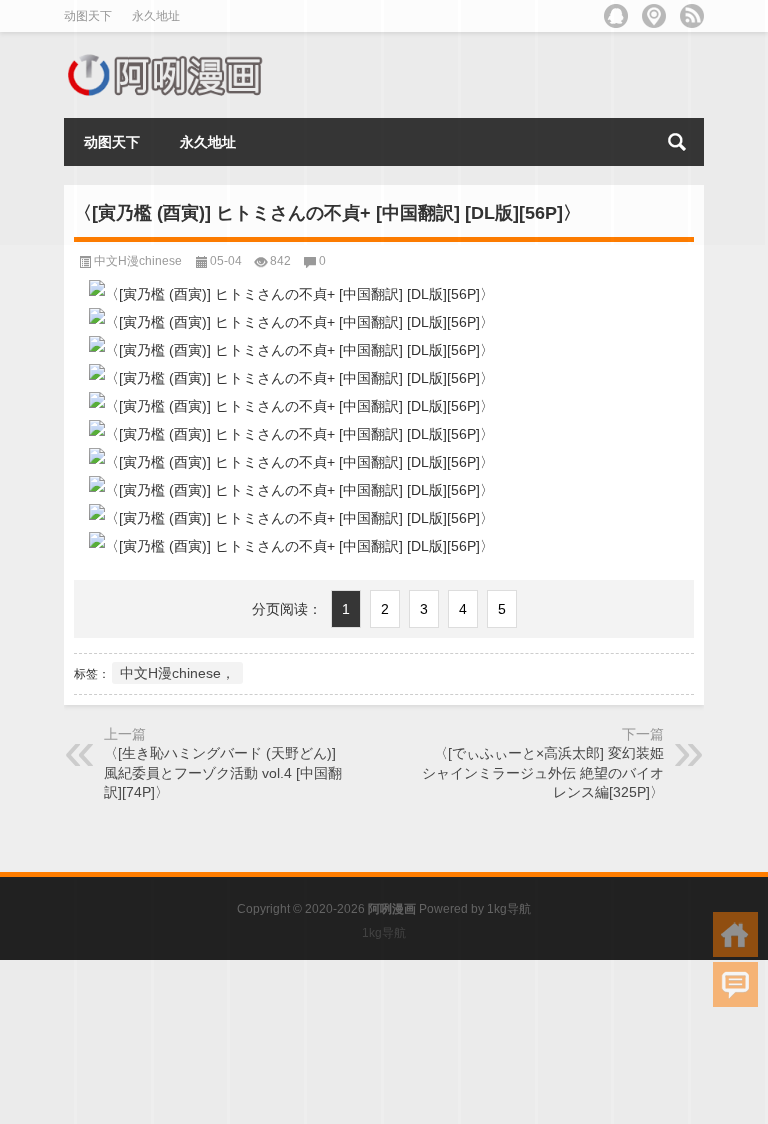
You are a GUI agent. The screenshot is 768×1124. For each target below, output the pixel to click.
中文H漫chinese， (177, 673)
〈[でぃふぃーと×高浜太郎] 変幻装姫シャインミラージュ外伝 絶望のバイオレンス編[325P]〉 (543, 772)
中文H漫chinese (138, 261)
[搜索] (677, 142)
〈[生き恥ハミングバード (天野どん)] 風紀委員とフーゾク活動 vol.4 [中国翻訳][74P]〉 (223, 772)
